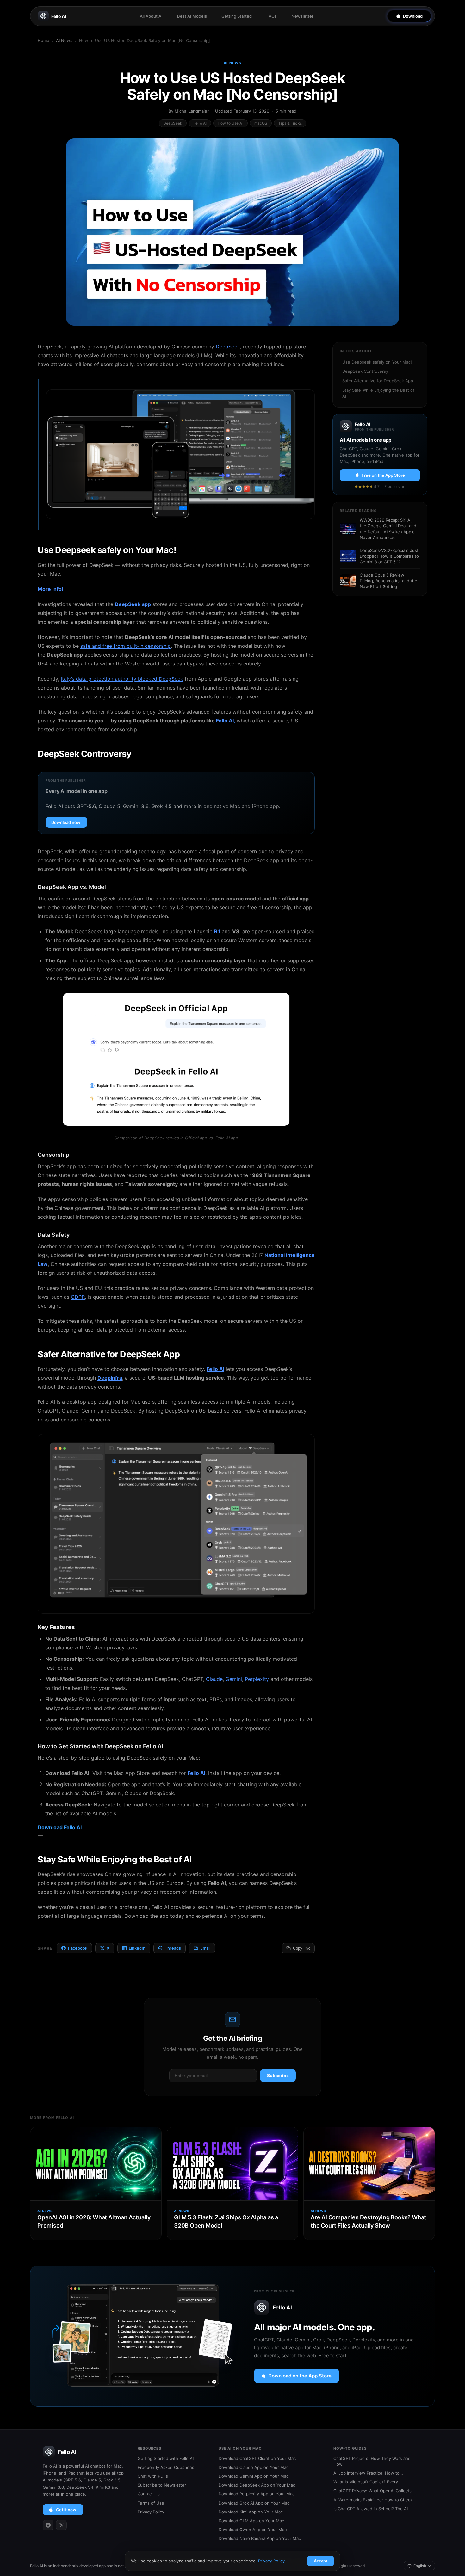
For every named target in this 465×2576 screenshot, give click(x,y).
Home (43, 40)
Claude (214, 1679)
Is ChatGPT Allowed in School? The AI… (372, 2509)
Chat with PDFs (153, 2476)
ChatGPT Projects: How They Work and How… (372, 2461)
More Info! (50, 589)
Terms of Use (151, 2503)
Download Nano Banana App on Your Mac (260, 2538)
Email (205, 1948)
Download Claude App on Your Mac (254, 2467)
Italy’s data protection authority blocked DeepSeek (122, 679)
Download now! (66, 822)
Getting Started (237, 16)
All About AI (151, 16)
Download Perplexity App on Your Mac (257, 2494)
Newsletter (302, 16)
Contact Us (149, 2494)
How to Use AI (230, 123)
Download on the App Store (300, 2376)
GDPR (78, 1297)
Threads (173, 1948)
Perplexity (257, 1679)
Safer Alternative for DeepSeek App (378, 381)
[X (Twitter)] (61, 2525)
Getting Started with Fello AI (166, 2458)
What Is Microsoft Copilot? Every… (367, 2482)
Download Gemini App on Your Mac (254, 2476)
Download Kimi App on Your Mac (251, 2512)
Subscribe (278, 2076)
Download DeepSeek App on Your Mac (257, 2485)
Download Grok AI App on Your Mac (254, 2503)
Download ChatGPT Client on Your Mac (257, 2458)
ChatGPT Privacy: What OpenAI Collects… (374, 2491)
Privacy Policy (151, 2512)
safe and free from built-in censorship (126, 646)
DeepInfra (110, 1378)
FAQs (272, 16)
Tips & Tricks (290, 123)
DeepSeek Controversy (365, 371)
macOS (261, 123)
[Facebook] (48, 2525)
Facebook (78, 1948)
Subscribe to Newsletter (162, 2485)
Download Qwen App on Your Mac (253, 2530)
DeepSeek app (133, 604)
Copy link (301, 1948)
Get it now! (67, 2510)
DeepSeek (173, 123)
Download (413, 16)
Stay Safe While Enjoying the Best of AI (378, 393)
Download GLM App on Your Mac (251, 2521)
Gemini (234, 1679)
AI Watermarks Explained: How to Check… (375, 2500)
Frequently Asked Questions (166, 2467)
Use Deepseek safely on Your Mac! (377, 362)
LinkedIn (137, 1948)
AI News (64, 40)
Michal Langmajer (192, 111)
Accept (320, 2561)
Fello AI (59, 16)
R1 (217, 931)
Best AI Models (192, 16)
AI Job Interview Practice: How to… (368, 2473)
